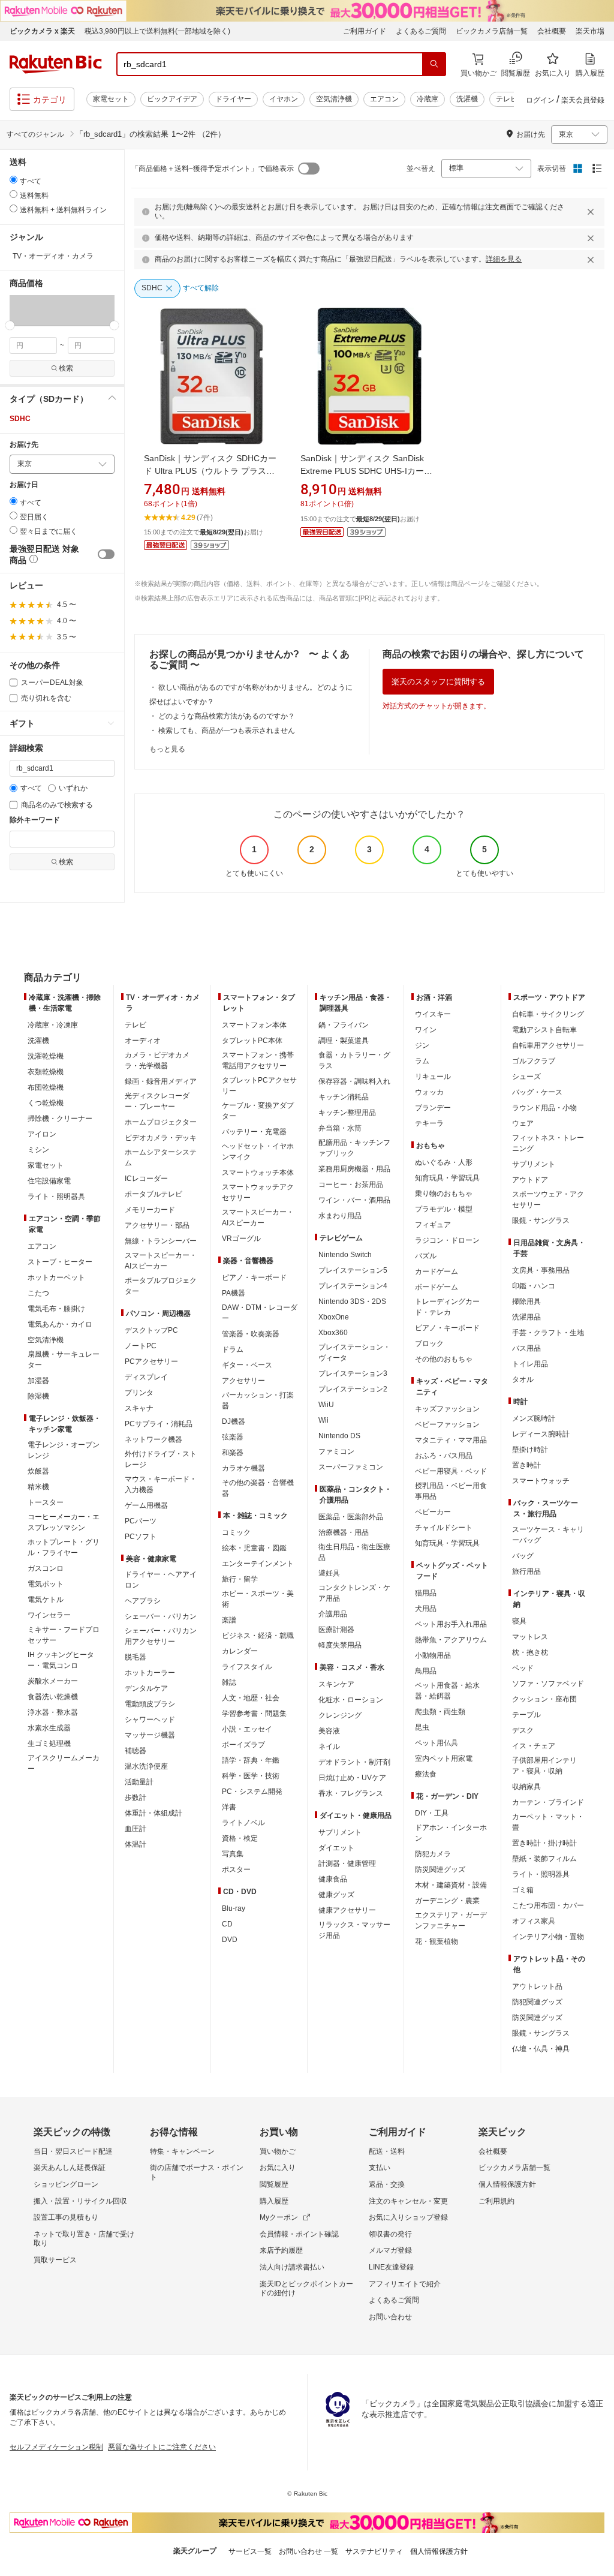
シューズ (526, 1077)
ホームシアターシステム (161, 1158)
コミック (236, 1532)
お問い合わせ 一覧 (308, 2551)
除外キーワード (35, 820)
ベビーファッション (447, 1424)
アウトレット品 (537, 1986)
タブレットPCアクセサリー (259, 1086)
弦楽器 (233, 1437)
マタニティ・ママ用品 (451, 1440)
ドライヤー (233, 99)
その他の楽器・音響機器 (258, 1488)
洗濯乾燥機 (46, 1056)
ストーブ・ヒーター (60, 1262)
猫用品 (426, 1593)
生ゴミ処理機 (49, 1744)
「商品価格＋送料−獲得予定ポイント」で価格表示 (213, 169)
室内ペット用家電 (444, 1759)
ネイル (329, 1747)
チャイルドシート (444, 1528)
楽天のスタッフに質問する (438, 682)
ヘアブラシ (143, 1601)
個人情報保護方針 (507, 2184)
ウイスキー (433, 1014)
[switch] (106, 554)
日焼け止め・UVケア (352, 1778)
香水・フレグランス (351, 1793)
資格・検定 (240, 1838)
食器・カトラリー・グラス (354, 1060)
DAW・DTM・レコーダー (260, 1313)
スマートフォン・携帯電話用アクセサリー (258, 1060)
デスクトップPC (151, 1330)
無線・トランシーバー (161, 1241)
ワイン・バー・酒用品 (354, 1200)
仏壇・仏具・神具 (541, 2049)
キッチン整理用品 (347, 1113)
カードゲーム (437, 1272)
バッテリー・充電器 (254, 1132)
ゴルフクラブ (534, 1061)
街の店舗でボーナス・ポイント (197, 2172)
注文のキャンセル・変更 (408, 2201)
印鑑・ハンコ (534, 1286)
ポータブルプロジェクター (161, 1286)
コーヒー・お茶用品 (351, 1185)
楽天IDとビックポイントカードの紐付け (306, 2289)
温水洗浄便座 (146, 1766)
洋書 (229, 1807)
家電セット (111, 99)
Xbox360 (333, 1333)
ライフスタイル (247, 1667)
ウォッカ (429, 1092)
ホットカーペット (56, 1278)
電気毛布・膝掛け (56, 1309)
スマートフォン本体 (254, 1025)
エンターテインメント (258, 1564)
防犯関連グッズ (537, 2002)
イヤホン (284, 99)
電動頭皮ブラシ (150, 1704)
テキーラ (429, 1123)
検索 (66, 368)
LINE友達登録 (391, 2267)
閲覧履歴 (274, 2184)
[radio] (13, 180)
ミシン (38, 1150)
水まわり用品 (340, 1216)
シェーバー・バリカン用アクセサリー (161, 1636)
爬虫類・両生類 (440, 1712)
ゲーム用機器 (146, 1505)
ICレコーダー (146, 1179)
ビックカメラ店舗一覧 (492, 31)
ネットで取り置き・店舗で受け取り (84, 2239)
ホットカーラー (150, 1673)
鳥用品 (426, 1671)
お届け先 (24, 445)
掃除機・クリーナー (60, 1119)
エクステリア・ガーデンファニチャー (451, 1920)
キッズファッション (447, 1409)
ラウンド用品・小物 (544, 1108)
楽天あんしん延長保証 (70, 2168)
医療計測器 (336, 1630)
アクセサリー (243, 1381)
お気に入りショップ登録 (408, 2217)
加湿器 (38, 1381)
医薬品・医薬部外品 (351, 1517)
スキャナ (139, 1408)
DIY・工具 (432, 1813)
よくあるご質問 (421, 31)
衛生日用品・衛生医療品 (354, 1552)
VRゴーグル (241, 1239)
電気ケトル (46, 1600)
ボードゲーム (437, 1287)
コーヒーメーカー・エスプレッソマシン (64, 1522)
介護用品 (333, 1614)
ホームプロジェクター (161, 1122)
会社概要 (552, 31)
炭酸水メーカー (53, 1681)
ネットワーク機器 (153, 1439)
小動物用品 (433, 1655)
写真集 (233, 1854)
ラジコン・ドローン (447, 1240)
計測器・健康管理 (347, 1863)
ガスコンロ (46, 1568)
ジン (422, 1045)
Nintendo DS (339, 1436)
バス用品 (526, 1348)
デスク (523, 1730)
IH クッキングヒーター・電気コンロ (61, 1660)
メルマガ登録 (390, 2250)
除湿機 (38, 1396)
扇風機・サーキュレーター (64, 1360)
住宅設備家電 (49, 1181)
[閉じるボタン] (592, 212)
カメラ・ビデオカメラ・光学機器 (157, 1060)
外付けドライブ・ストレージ (161, 1459)
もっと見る (167, 749)
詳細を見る (504, 259)
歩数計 (136, 1798)
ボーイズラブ (243, 1745)
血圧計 (136, 1829)
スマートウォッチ (541, 1481)
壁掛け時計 (530, 1450)
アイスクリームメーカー (64, 1763)
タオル (523, 1379)
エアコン (384, 99)
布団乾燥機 (46, 1087)
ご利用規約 (496, 2201)
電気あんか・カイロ (60, 1324)
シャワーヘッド (150, 1720)
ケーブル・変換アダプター (258, 1111)
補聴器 (136, 1751)
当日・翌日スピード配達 (73, 2151)
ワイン (426, 1030)
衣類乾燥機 (46, 1072)
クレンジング (340, 1715)
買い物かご (278, 2151)
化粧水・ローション (351, 1700)
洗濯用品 (526, 1317)
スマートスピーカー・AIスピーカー (161, 1261)
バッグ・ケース (537, 1092)
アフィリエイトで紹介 (405, 2284)
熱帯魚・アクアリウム (451, 1640)
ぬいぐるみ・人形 (444, 1162)
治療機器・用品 (344, 1532)
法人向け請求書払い (292, 2267)
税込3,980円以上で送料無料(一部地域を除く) (157, 31)
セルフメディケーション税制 (56, 2447)
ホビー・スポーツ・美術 (258, 1599)
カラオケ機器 (243, 1468)
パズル (426, 1256)
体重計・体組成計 (153, 1813)
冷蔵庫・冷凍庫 (53, 1025)
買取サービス (55, 2260)
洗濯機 (467, 99)
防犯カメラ (433, 1854)
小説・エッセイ (247, 1729)
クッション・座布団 (544, 1699)
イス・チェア (534, 1746)
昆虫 (422, 1727)
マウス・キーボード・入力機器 (161, 1484)
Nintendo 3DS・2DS (352, 1301)
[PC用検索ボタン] (434, 64)
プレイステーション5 (353, 1270)
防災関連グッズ (440, 1869)
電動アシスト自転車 (544, 1030)
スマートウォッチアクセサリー (258, 1192)
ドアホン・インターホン (451, 1833)
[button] (36, 310)
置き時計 (526, 1465)
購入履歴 (274, 2201)
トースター (46, 1502)
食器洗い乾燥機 (53, 1697)
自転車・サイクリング (548, 1014)
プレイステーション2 (353, 1389)
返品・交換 (387, 2184)
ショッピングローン (66, 2184)
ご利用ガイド (365, 31)
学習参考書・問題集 (254, 1714)
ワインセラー (49, 1615)
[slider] (10, 325)
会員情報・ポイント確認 (299, 2234)
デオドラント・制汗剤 (354, 1762)
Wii (323, 1420)
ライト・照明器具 (56, 1197)
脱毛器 (136, 1657)
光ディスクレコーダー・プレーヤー (157, 1101)
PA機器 (234, 1293)
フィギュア (433, 1225)
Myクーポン (279, 2217)
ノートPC (141, 1346)
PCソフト (141, 1537)
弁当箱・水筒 (340, 1128)
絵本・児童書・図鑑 (254, 1548)
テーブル (526, 1715)
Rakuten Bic (56, 64)
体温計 (136, 1844)
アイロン (42, 1134)
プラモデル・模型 (444, 1209)
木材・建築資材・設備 (451, 1885)
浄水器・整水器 (53, 1712)
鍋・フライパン (344, 1025)
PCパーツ (141, 1521)
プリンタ (139, 1393)
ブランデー (433, 1108)
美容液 (329, 1731)
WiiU (326, 1405)
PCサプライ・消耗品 (159, 1424)
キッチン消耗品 (344, 1097)
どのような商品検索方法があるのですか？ (227, 716)
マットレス (530, 1637)
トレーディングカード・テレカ (447, 1307)
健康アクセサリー (347, 1910)
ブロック (429, 1343)
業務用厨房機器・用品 (354, 1169)
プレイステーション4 (353, 1286)
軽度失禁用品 (340, 1645)
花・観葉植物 (437, 1941)
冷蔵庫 (428, 99)
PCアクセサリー (151, 1361)
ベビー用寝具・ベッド (451, 1471)
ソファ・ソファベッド (548, 1684)
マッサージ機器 (150, 1735)
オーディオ (143, 1041)
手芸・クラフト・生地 (548, 1333)
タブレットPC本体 (252, 1041)
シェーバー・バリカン (161, 1616)
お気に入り (278, 2168)
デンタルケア (146, 1688)
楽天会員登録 (583, 100)
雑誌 (229, 1682)
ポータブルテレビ (153, 1194)
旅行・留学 (240, 1579)
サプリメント (340, 1832)
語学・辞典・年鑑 (251, 1760)
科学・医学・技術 (251, 1776)
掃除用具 (526, 1301)
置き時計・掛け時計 (544, 1843)
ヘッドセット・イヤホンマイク (258, 1152)
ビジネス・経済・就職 (258, 1636)
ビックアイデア (172, 99)
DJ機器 (234, 1421)
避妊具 (329, 1573)
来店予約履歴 (281, 2250)
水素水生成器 (49, 1728)
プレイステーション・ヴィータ (354, 1352)
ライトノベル (243, 1823)
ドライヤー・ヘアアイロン (161, 1580)
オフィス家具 (534, 1921)
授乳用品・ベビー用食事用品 (451, 1491)
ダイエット (336, 1848)
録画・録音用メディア (161, 1081)
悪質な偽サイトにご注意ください (162, 2447)
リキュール (433, 1077)
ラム (422, 1061)
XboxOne (334, 1317)
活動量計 (139, 1782)
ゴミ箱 (523, 1890)
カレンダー (240, 1651)
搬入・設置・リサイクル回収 (80, 2201)
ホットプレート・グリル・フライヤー (64, 1547)
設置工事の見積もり (66, 2217)
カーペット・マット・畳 (548, 1822)
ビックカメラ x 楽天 (42, 31)
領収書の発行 (390, 2234)
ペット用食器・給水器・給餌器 (447, 1691)
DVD (230, 1940)
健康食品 (333, 1879)
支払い (380, 2168)
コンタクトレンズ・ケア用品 (354, 1593)
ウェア (523, 1123)
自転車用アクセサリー (548, 1045)
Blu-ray (234, 1908)
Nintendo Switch (345, 1255)
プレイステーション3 (353, 1373)
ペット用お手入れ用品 (451, 1624)
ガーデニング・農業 (447, 1901)
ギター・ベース (247, 1365)
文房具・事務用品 (541, 1270)
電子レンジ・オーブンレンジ (64, 1450)
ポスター (236, 1869)
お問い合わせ (390, 2317)
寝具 (519, 1621)
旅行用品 (526, 1571)
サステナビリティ (374, 2551)
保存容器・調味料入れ (354, 1081)
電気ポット (46, 1584)
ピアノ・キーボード (254, 1278)
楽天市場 (590, 31)
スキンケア (336, 1684)
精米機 (38, 1487)
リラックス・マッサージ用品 (354, 1930)
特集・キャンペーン (182, 2151)
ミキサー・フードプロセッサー (64, 1635)
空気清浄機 (334, 99)
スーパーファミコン (351, 1467)
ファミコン (336, 1451)
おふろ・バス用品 (444, 1456)
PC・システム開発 (252, 1792)
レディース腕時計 (541, 1434)
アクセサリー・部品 (157, 1225)
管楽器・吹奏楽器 (251, 1334)
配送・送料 (387, 2151)
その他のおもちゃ (444, 1359)
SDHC (20, 419)
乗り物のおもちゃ (444, 1194)
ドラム (233, 1349)
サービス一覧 (250, 2551)
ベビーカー (433, 1512)
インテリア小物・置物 (548, 1937)
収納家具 (526, 1787)
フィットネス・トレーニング (548, 1143)
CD (227, 1924)
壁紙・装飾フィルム (544, 1859)
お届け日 (24, 485)
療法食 (426, 1774)
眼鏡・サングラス (541, 1221)
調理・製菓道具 (344, 1041)
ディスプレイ (146, 1377)
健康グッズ (336, 1895)
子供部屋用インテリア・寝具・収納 (544, 1766)
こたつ (38, 1293)
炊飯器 (38, 1471)
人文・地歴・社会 (251, 1698)
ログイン (540, 100)
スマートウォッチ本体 (258, 1173)
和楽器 (233, 1453)
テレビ (507, 99)
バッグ (523, 1556)
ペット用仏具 (437, 1743)
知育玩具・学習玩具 (447, 1178)
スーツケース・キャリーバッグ (548, 1535)
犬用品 (426, 1609)
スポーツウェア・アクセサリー (548, 1200)
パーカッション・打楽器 (258, 1400)
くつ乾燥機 (46, 1103)
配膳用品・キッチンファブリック (354, 1148)
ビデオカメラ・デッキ (161, 1138)
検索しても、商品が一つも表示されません (227, 731)
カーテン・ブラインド (548, 1802)
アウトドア (530, 1180)
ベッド (523, 1668)
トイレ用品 (530, 1364)
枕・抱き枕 (530, 1652)
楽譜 (229, 1620)
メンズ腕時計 (534, 1418)
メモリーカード (150, 1210)
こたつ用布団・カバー (548, 1905)
